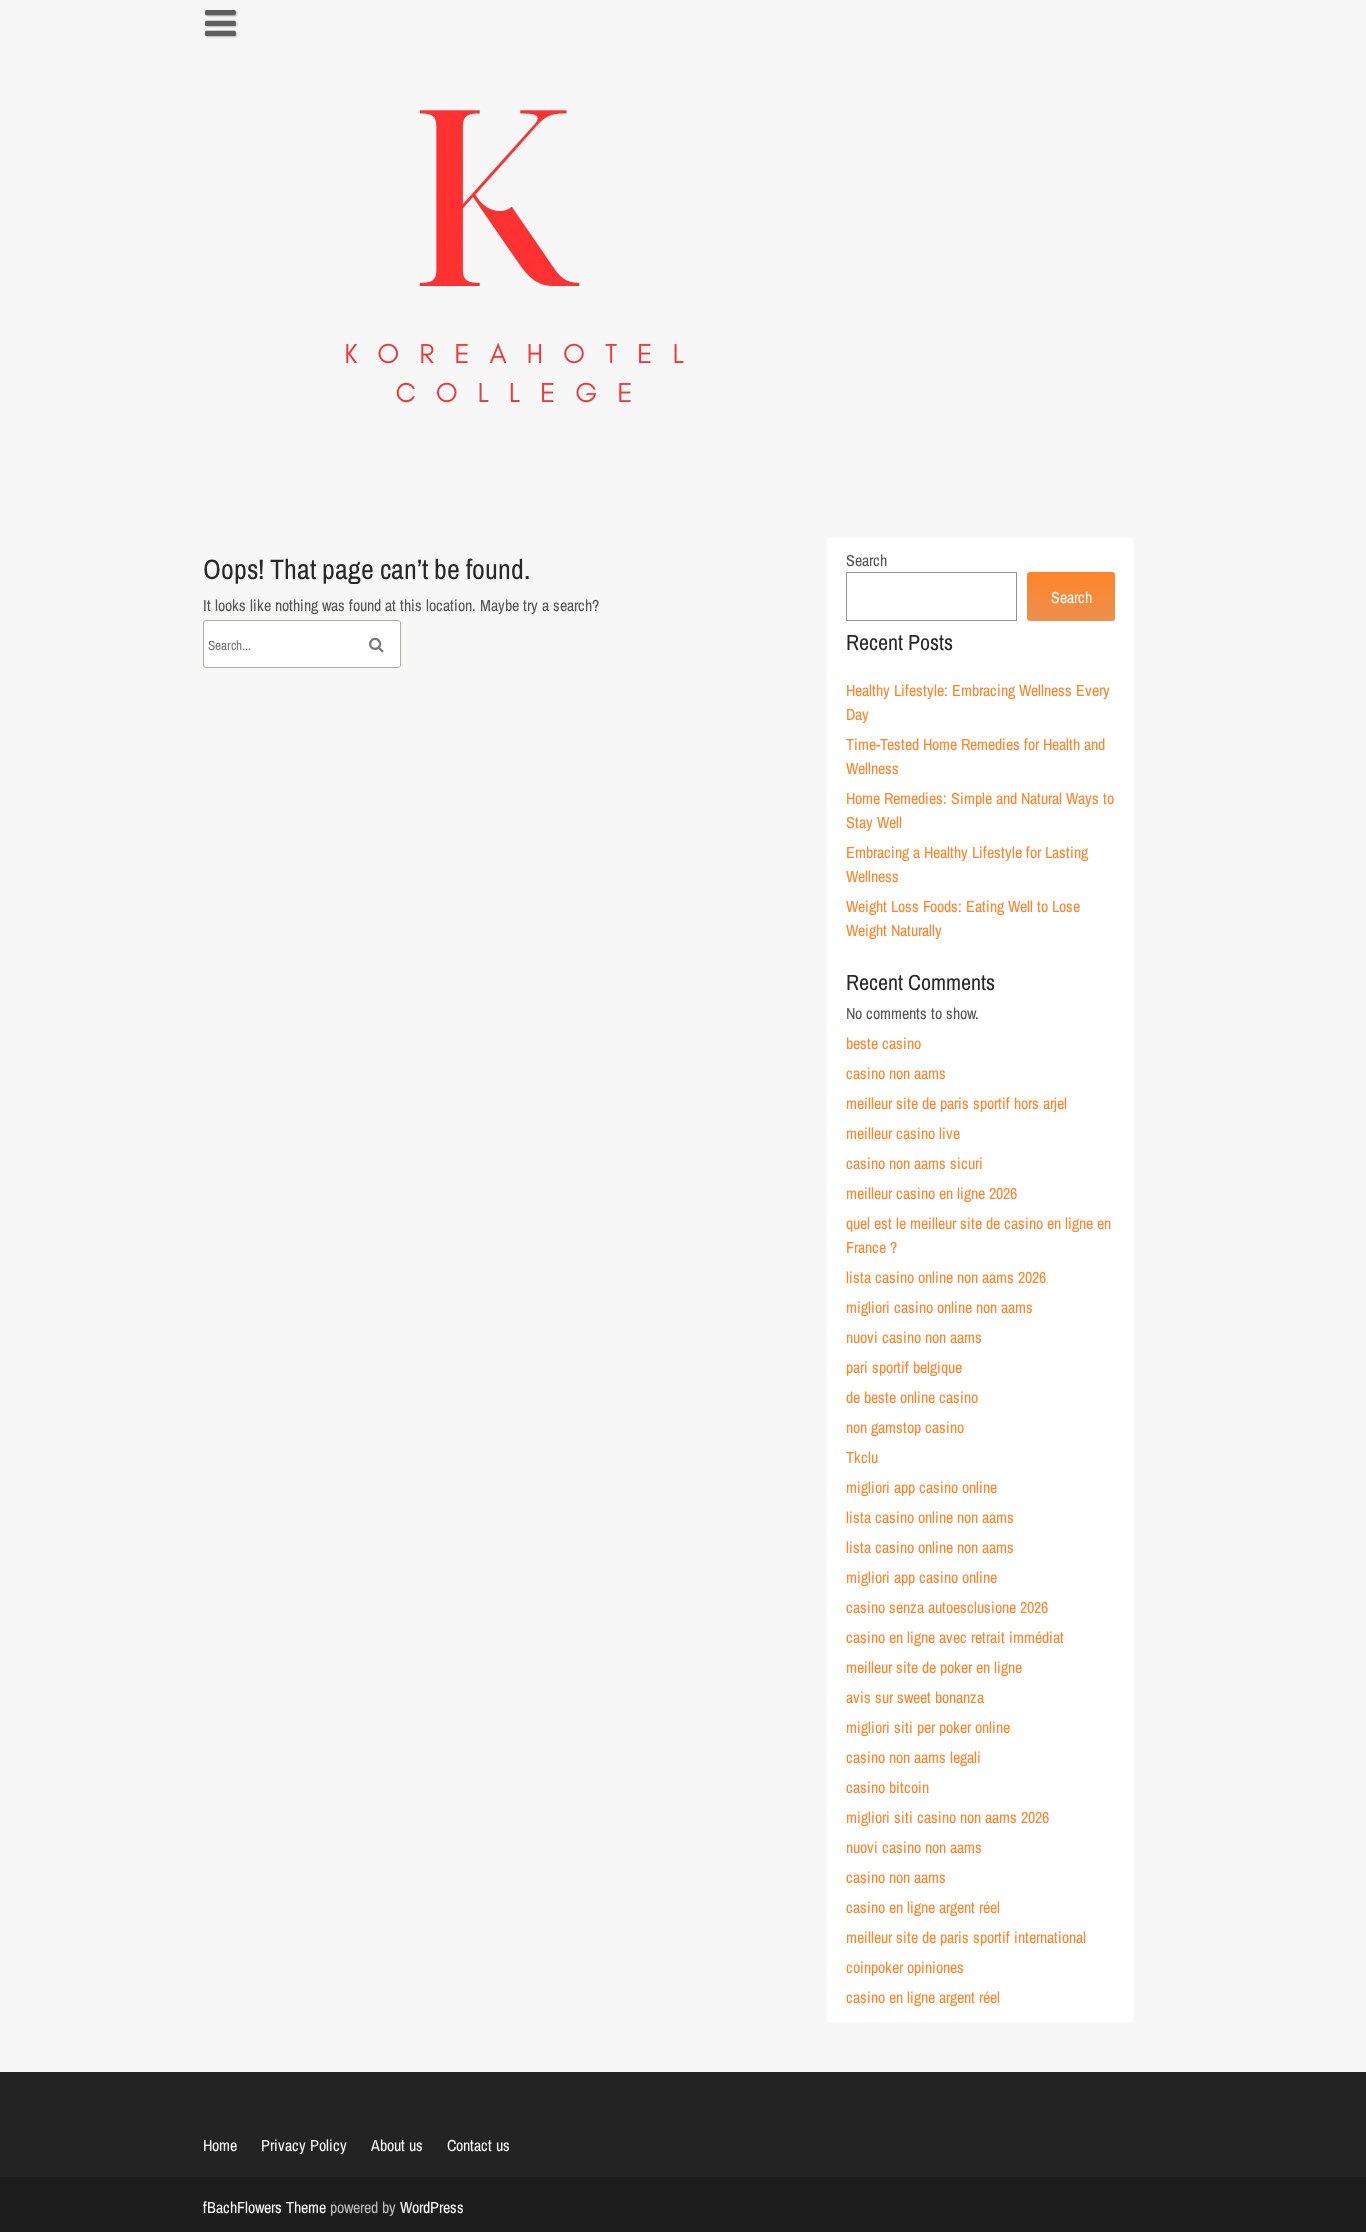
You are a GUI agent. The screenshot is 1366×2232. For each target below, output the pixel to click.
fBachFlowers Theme (264, 2207)
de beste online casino (912, 1397)
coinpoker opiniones (905, 1967)
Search (866, 560)
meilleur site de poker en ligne (934, 1667)
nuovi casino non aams (914, 1337)
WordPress (432, 2207)
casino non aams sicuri (914, 1163)
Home (220, 2145)
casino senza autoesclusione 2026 (947, 1607)
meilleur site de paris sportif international (966, 1937)
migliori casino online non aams (939, 1307)
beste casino (883, 1043)
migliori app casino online (921, 1487)
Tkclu (862, 1457)
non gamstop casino (905, 1427)
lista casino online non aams (930, 1517)
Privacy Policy (304, 2145)
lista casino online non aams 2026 (946, 1277)
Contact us (478, 2145)
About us (397, 2145)
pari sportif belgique (904, 1367)
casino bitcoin (887, 1787)
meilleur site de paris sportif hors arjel (956, 1103)
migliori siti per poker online (928, 1727)
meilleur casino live (903, 1133)
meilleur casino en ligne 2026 (931, 1193)
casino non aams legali (913, 1757)
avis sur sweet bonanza (915, 1697)
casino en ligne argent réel (923, 1907)
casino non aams (896, 1073)
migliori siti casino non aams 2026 (947, 1817)
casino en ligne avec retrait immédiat (955, 1637)
